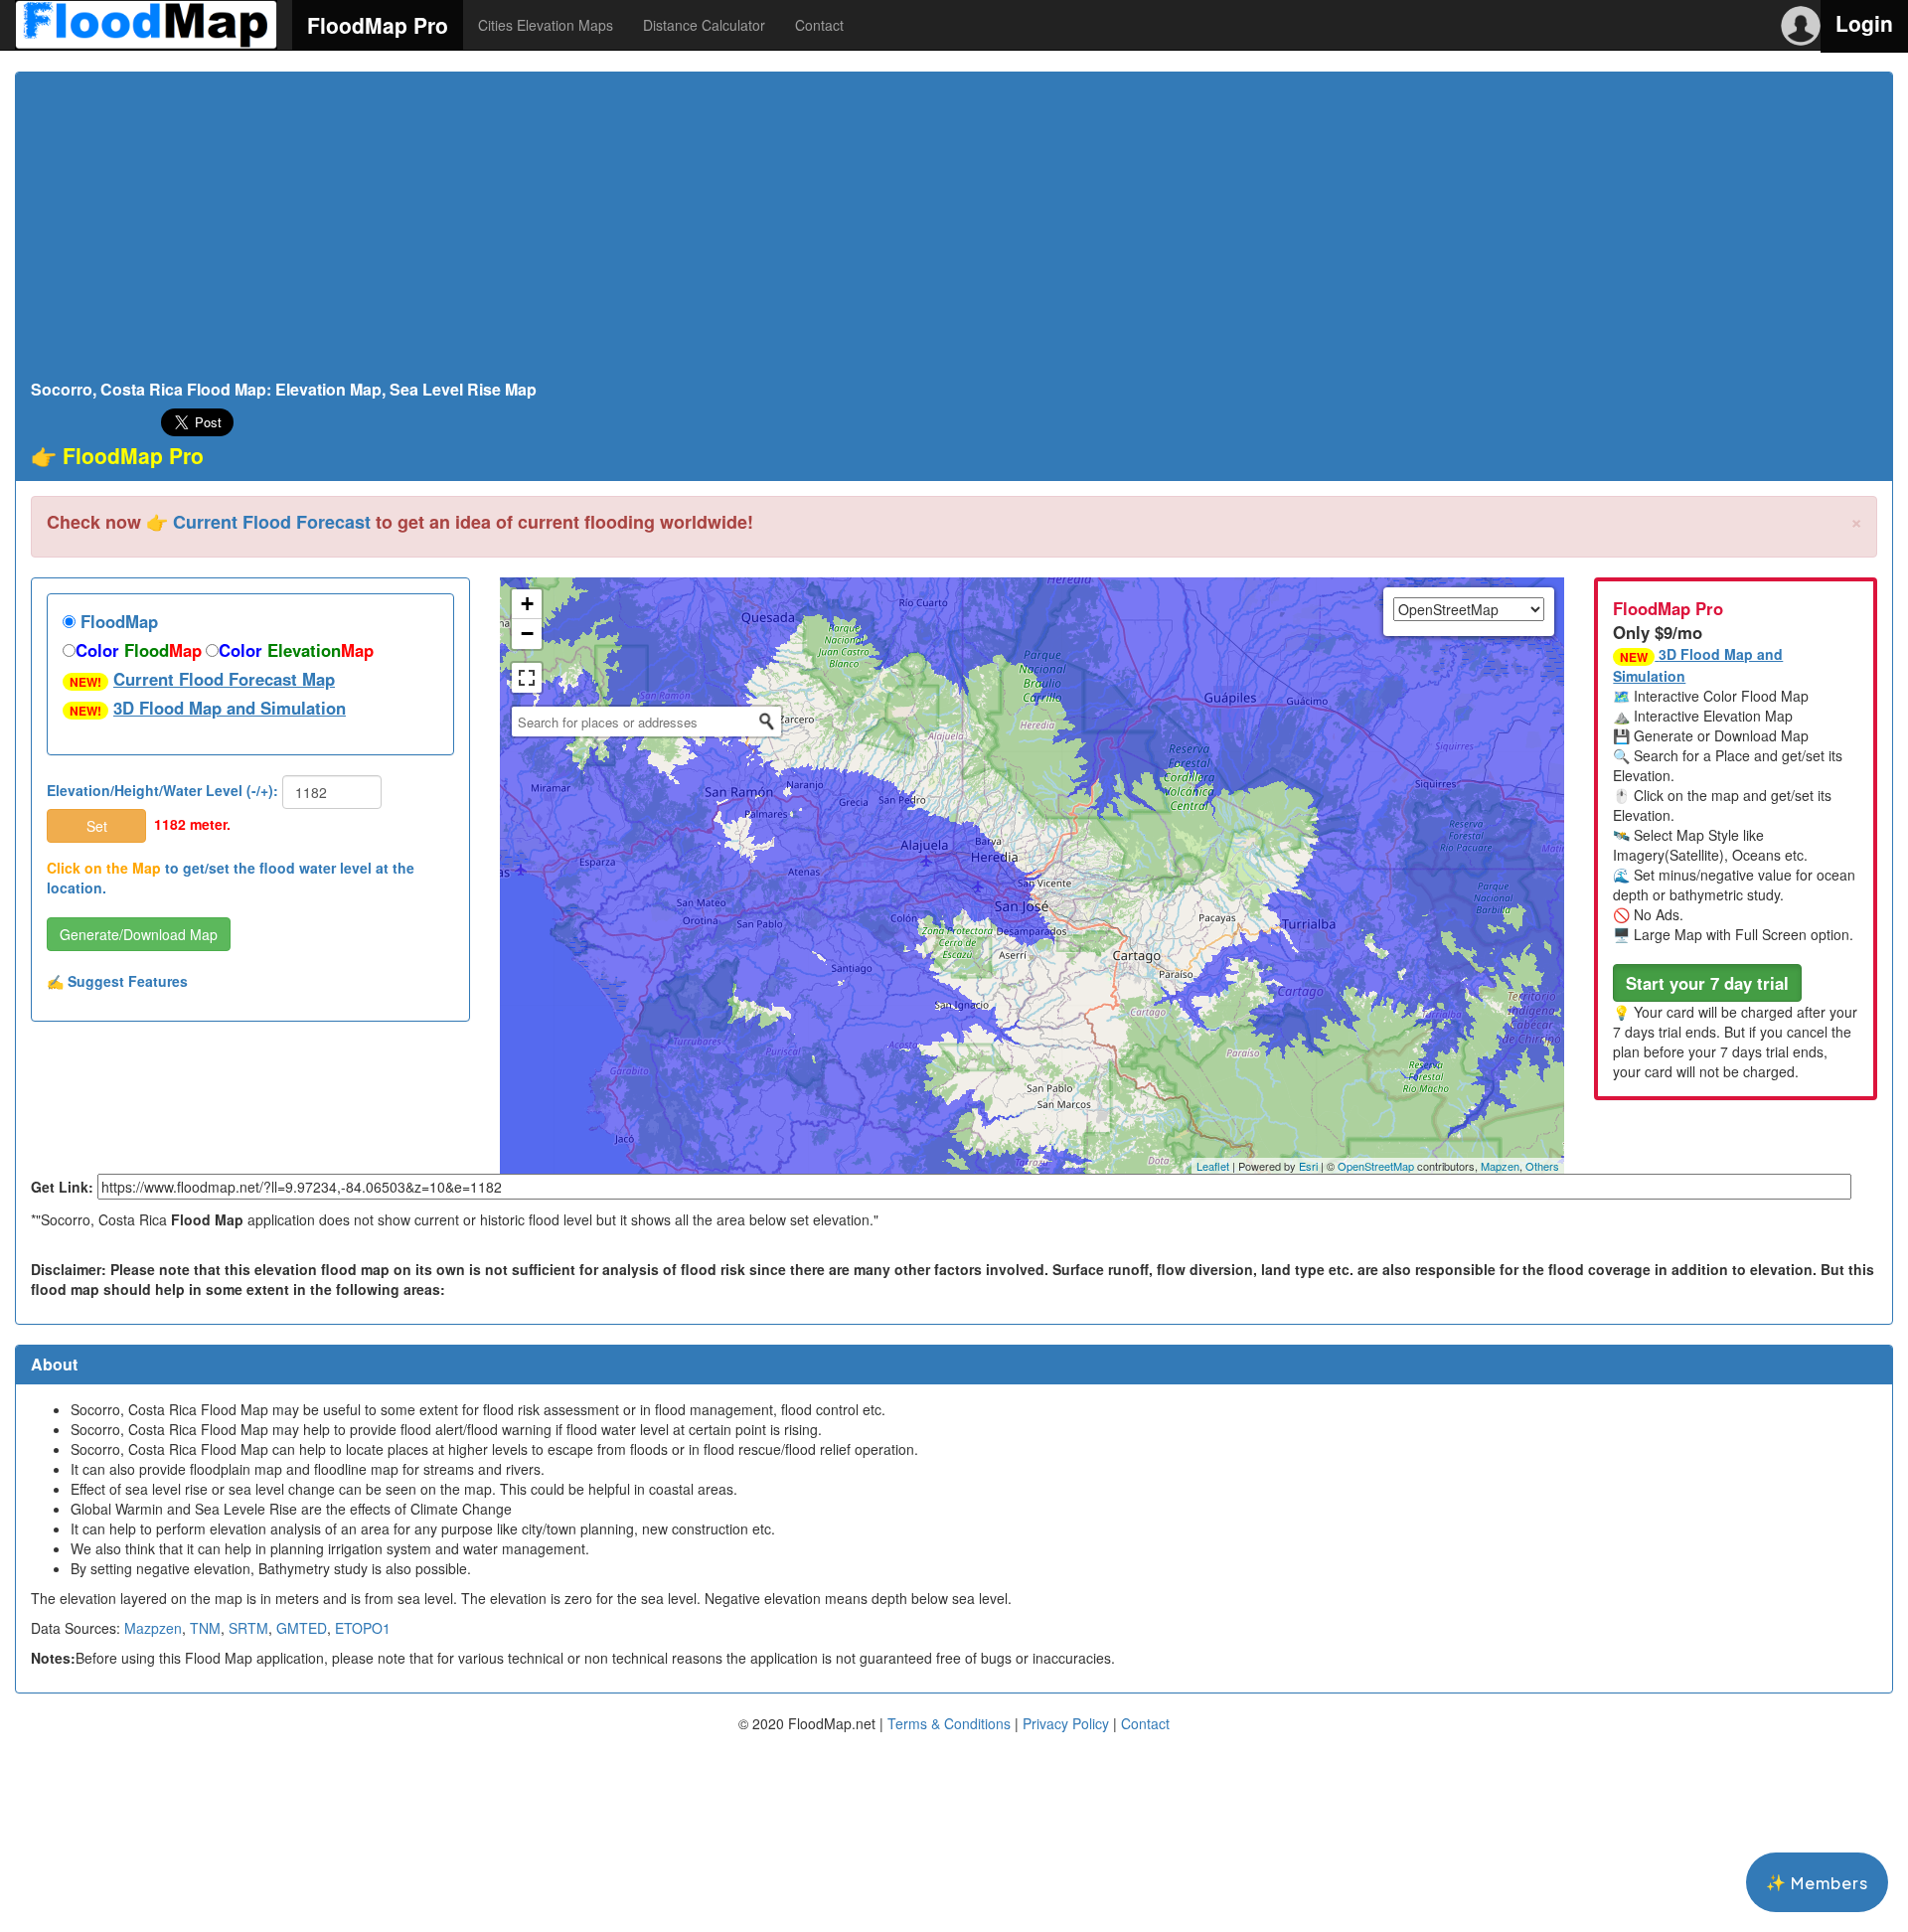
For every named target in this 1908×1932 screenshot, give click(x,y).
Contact (819, 25)
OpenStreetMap (1376, 1166)
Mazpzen (153, 1628)
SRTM (248, 1628)
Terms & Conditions (949, 1723)
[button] (1707, 983)
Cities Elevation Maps (546, 25)
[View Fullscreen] (527, 678)
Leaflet (1213, 1166)
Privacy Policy (1066, 1723)
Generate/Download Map (139, 934)
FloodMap (117, 621)
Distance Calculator (704, 25)
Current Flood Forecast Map (224, 679)
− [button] (527, 634)
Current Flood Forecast (272, 522)
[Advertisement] (954, 232)
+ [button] (527, 604)
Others (1542, 1166)
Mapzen (1500, 1166)
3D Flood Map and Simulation (230, 708)
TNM (205, 1628)
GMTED (302, 1628)
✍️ (117, 981)
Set (97, 826)
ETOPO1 (363, 1628)
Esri (1308, 1166)
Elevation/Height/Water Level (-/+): (162, 790)
